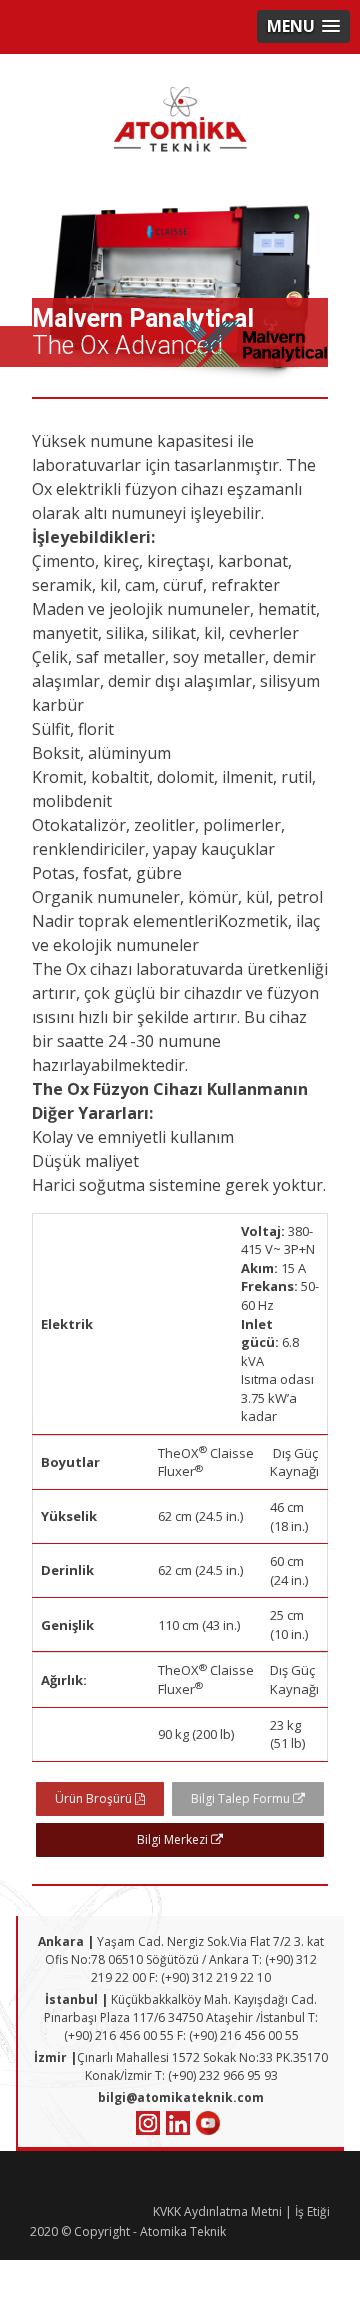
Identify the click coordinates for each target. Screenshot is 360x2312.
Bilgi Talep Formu (242, 1798)
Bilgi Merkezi (174, 1839)
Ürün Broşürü (95, 1798)
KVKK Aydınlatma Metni (217, 2211)
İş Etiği (312, 2211)
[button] (303, 26)
